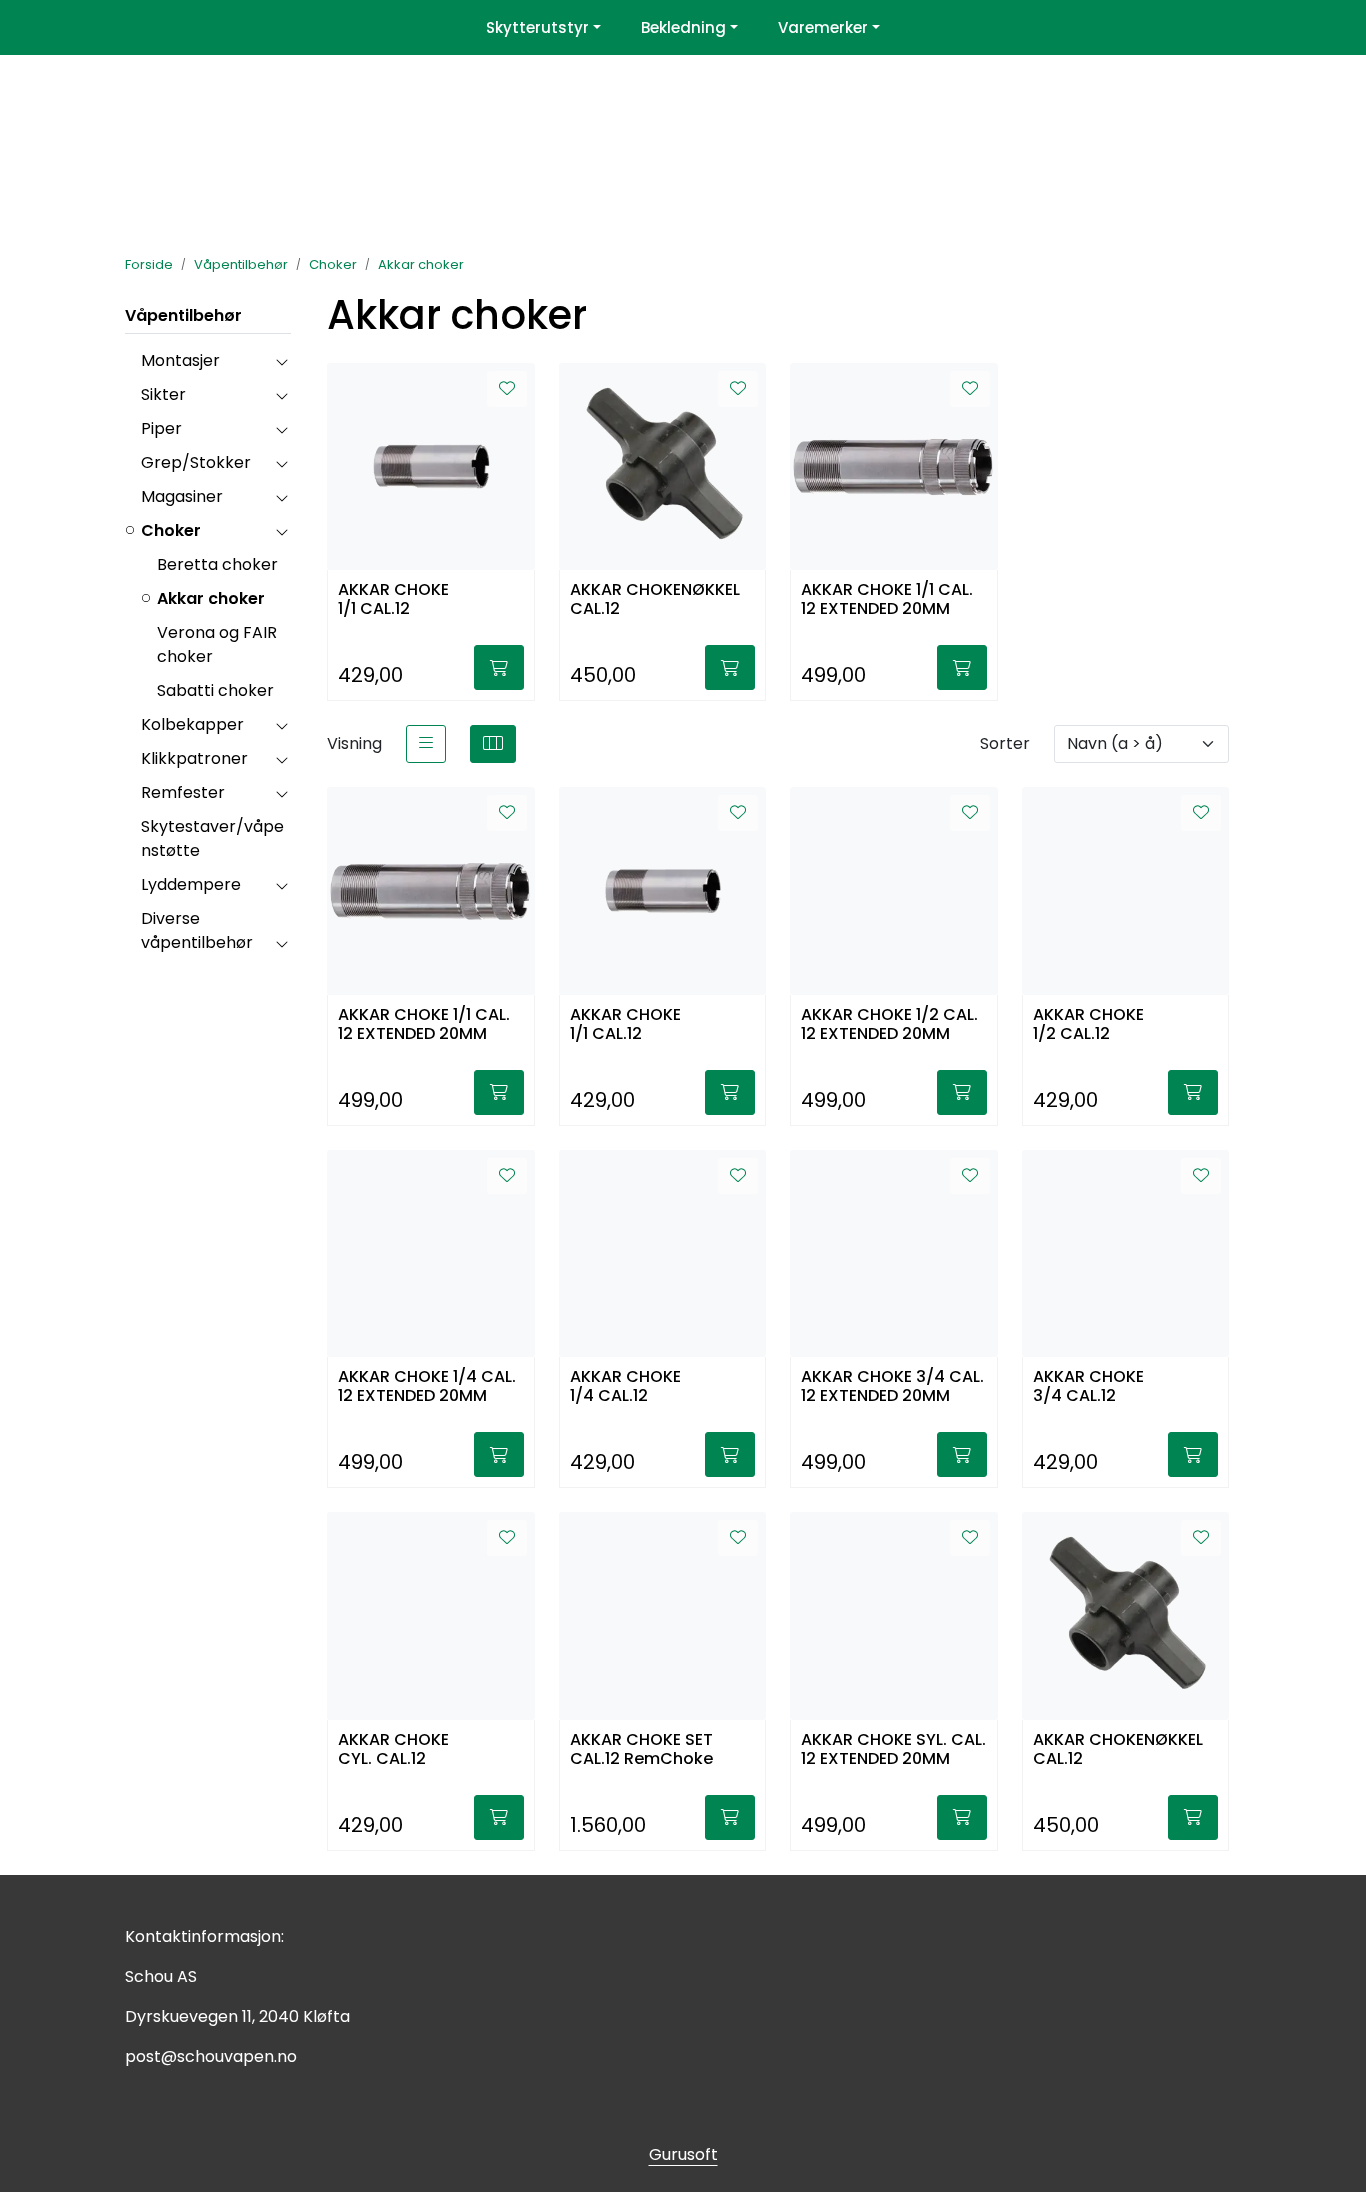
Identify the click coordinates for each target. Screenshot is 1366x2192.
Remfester (183, 792)
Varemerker (823, 27)
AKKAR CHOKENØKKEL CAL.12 (655, 600)
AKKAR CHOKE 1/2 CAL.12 (1088, 1025)
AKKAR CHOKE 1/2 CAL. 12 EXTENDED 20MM (889, 1025)
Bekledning (683, 27)
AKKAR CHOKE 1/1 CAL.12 (393, 600)
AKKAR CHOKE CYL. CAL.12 (393, 1750)
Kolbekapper (192, 724)
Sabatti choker (215, 690)
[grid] (493, 744)
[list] (426, 744)
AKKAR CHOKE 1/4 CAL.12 (625, 1387)
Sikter (163, 394)
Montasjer (180, 360)
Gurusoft (683, 2154)
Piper (161, 428)
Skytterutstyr (537, 27)
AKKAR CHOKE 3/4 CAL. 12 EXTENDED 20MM (892, 1387)
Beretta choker (217, 564)
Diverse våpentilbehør (197, 930)
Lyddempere (191, 884)
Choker (171, 530)
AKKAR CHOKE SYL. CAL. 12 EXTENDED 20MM (893, 1750)
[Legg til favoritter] (507, 389)
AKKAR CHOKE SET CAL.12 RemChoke (641, 1750)
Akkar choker (211, 598)
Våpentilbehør (183, 315)
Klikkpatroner (194, 758)
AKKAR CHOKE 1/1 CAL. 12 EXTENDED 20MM (887, 600)
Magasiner (182, 496)
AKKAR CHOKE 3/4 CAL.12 (1088, 1387)
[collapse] (281, 361)
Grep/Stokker (196, 462)
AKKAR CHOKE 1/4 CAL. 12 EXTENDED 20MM (427, 1387)
